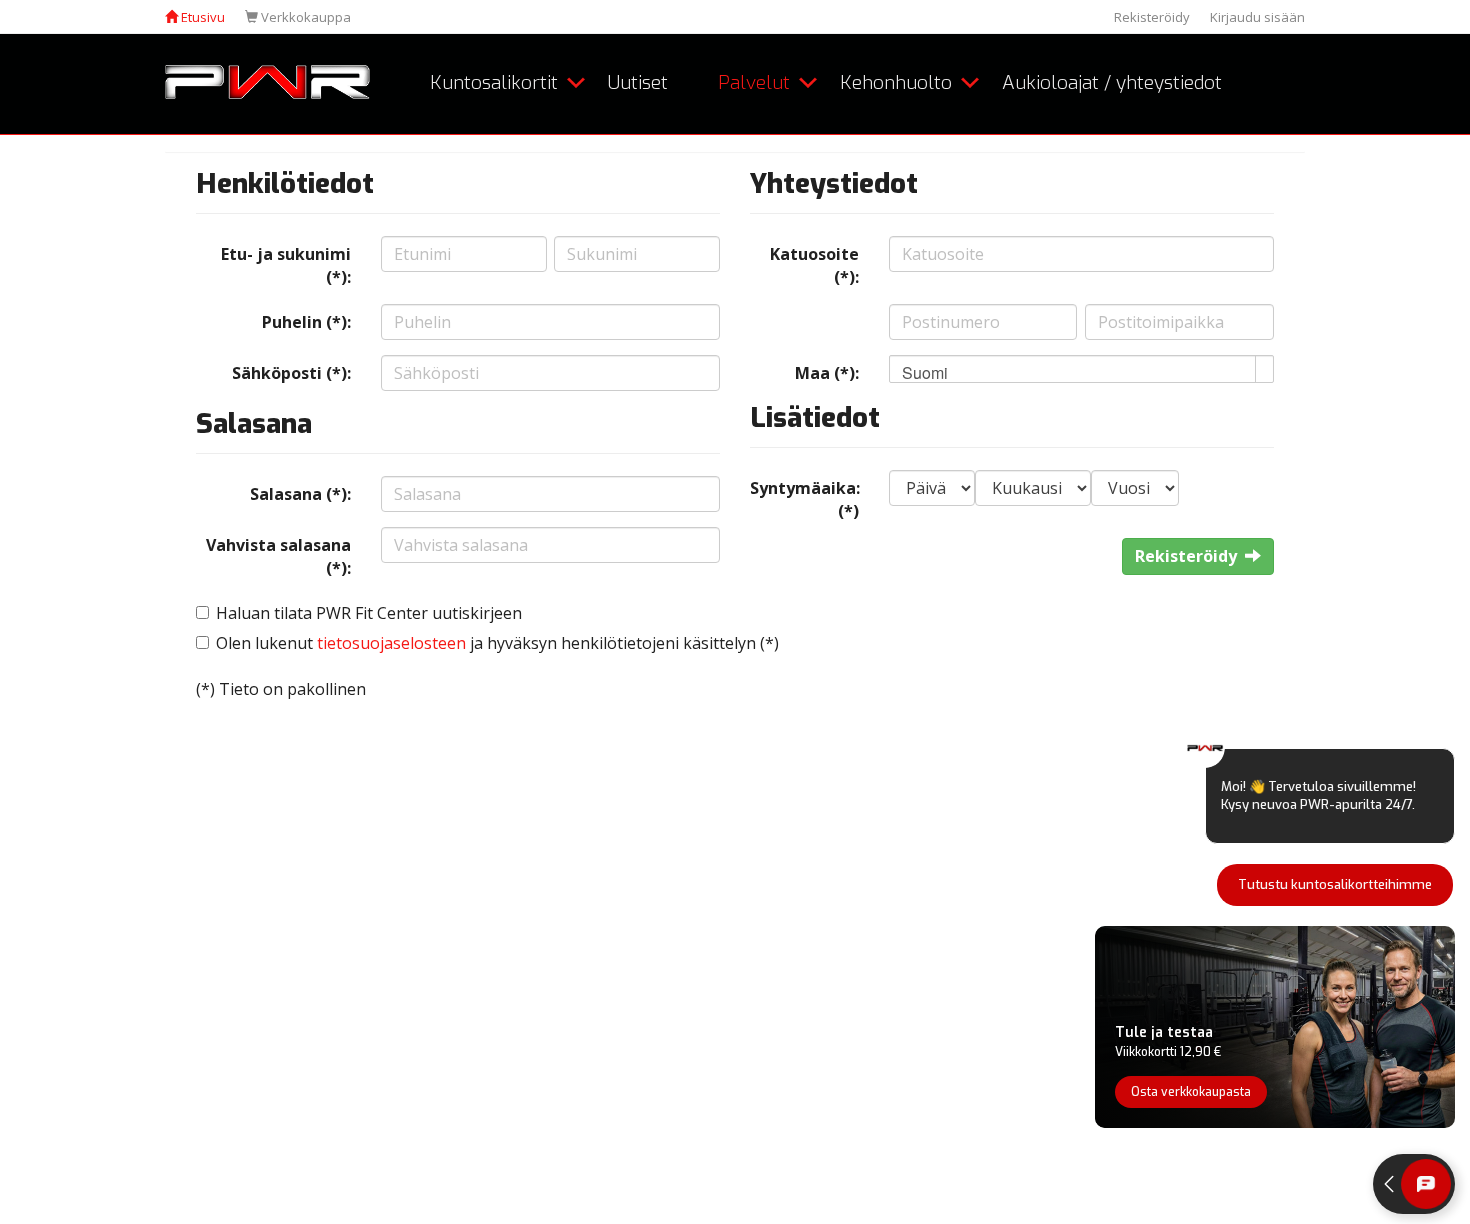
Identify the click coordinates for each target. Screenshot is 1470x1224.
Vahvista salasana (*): (278, 556)
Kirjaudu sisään (1257, 17)
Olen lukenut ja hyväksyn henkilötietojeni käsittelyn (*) (497, 643)
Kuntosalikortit (494, 82)
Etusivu (201, 17)
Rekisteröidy (1152, 17)
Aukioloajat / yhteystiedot (1112, 82)
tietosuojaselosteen (391, 643)
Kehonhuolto (896, 82)
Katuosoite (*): (814, 265)
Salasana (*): (300, 494)
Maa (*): (827, 373)
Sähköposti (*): (291, 373)
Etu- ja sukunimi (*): (286, 265)
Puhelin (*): (306, 322)
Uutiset (638, 82)
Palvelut (754, 82)
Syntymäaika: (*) (805, 499)
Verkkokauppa (304, 17)
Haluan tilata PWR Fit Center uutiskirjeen (369, 613)
